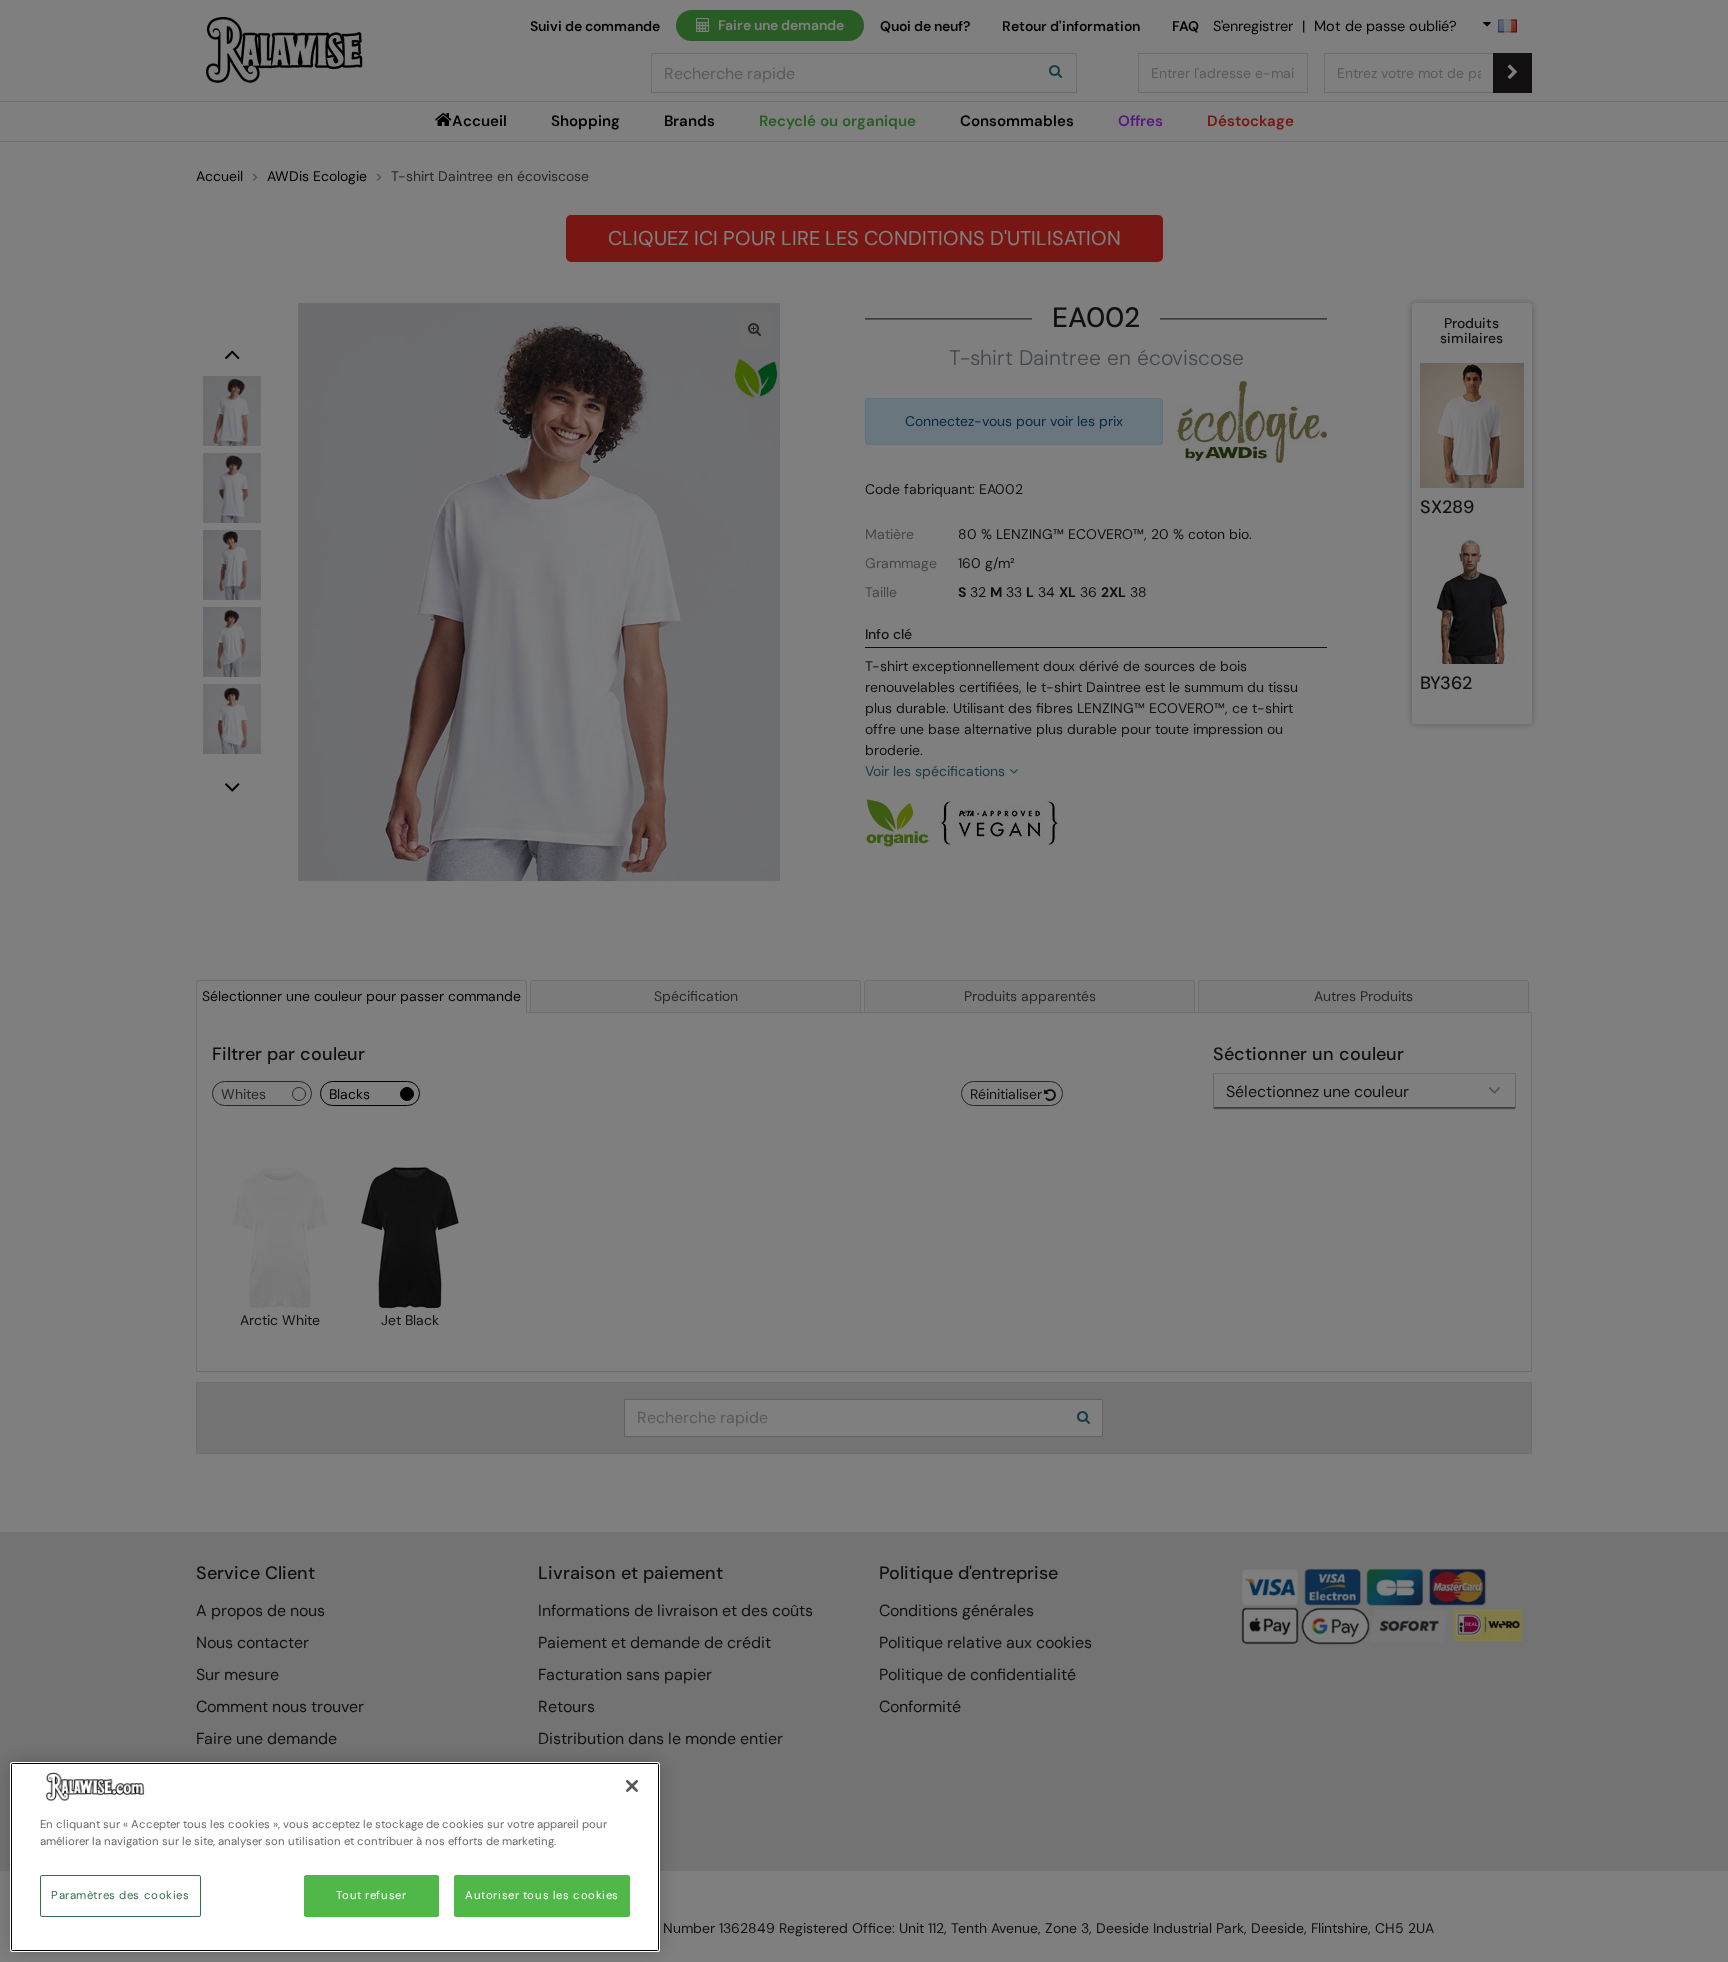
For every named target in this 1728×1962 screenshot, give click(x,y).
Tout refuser (371, 1895)
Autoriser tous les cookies (542, 1895)
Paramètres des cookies (120, 1895)
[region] (335, 1857)
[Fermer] (632, 1786)
